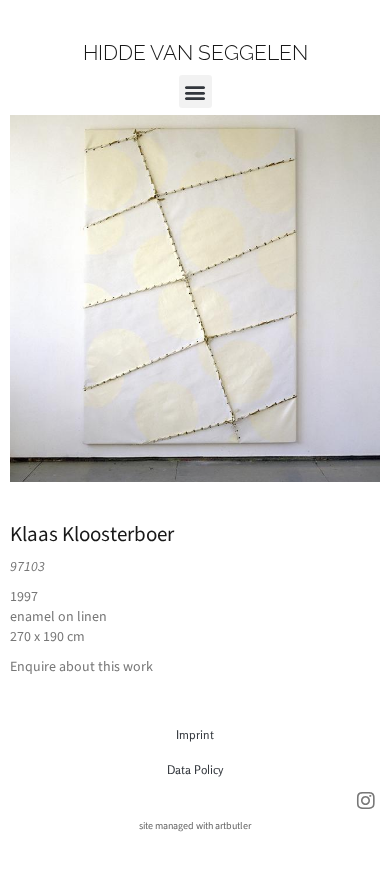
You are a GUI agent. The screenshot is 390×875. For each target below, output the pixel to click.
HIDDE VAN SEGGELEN (195, 52)
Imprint (195, 734)
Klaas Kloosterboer (92, 534)
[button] (195, 91)
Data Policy (195, 769)
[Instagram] (366, 801)
